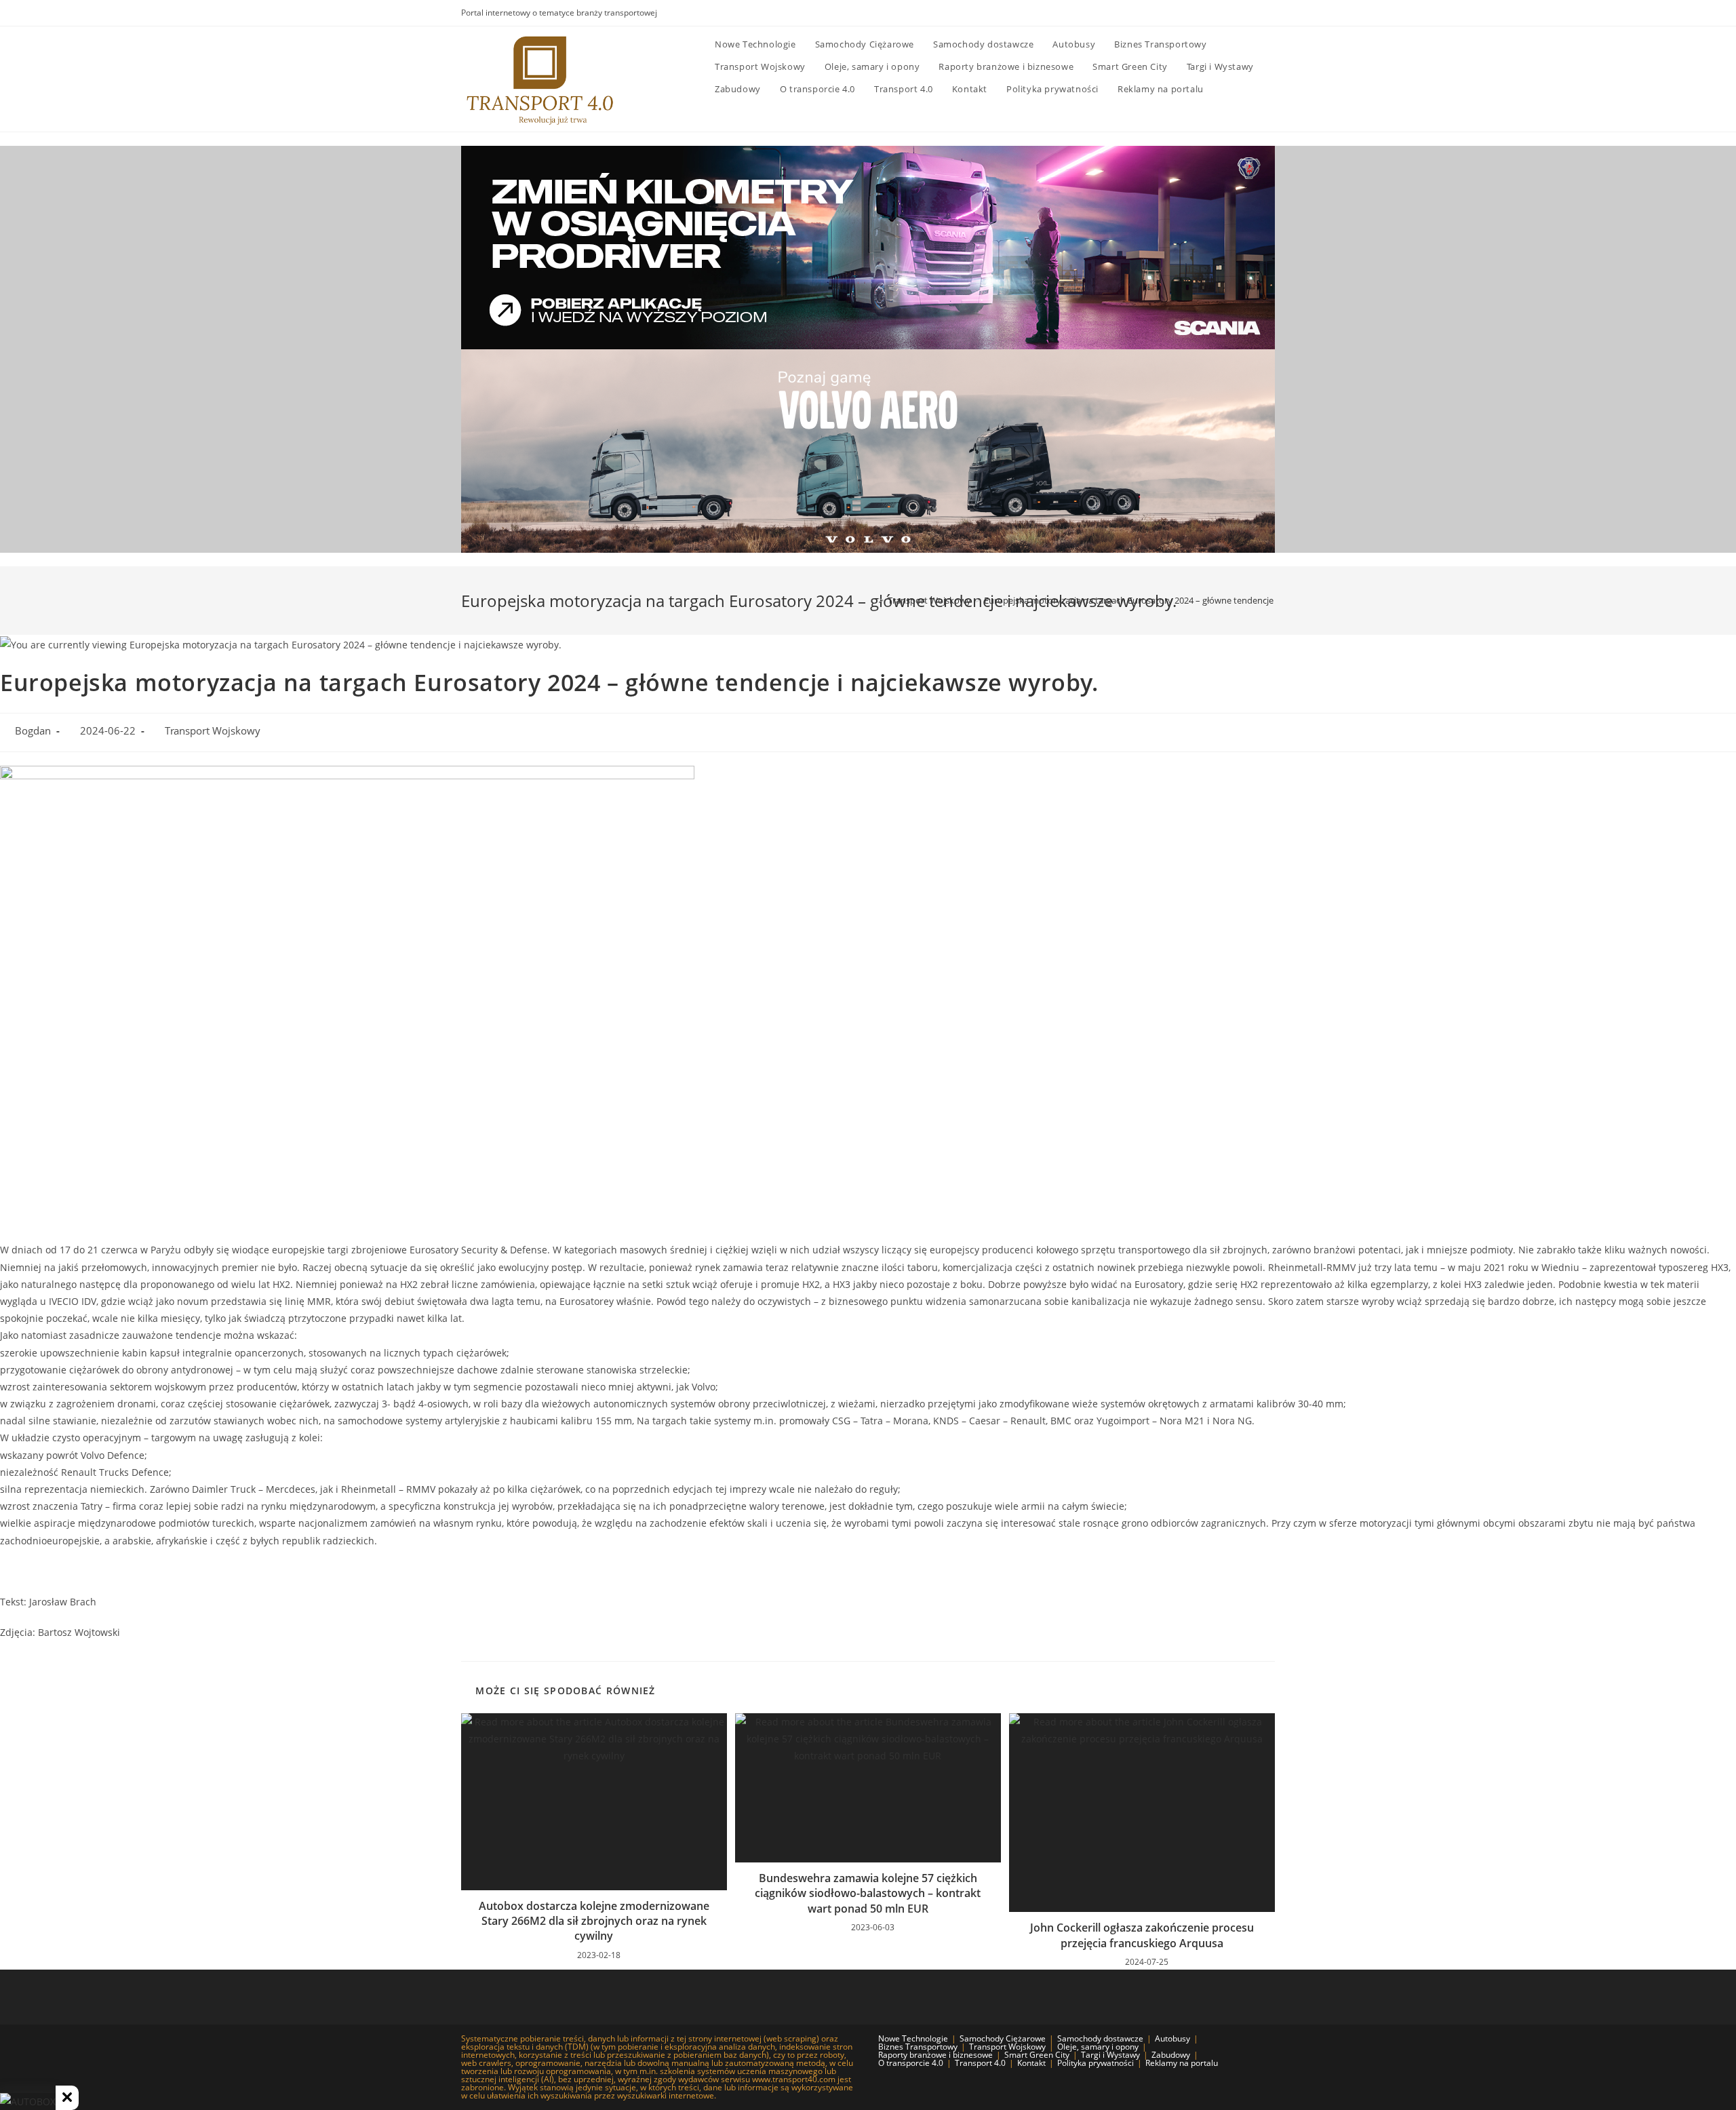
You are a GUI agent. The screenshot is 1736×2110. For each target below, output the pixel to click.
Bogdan (33, 731)
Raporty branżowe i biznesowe (935, 2055)
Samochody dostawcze (1100, 2038)
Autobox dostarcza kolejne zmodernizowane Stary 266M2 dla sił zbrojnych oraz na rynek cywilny (594, 1921)
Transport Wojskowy (213, 731)
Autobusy (1172, 2038)
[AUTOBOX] (28, 2102)
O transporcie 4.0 (911, 2063)
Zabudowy (1171, 2055)
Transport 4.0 (980, 2063)
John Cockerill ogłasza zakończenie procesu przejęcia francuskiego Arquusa (1142, 1935)
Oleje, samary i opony (1098, 2047)
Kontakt (1031, 2063)
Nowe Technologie (913, 2038)
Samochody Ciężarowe (1003, 2038)
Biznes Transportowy (918, 2047)
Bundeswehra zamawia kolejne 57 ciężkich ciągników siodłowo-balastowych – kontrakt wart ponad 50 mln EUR (868, 1893)
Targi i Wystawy (1110, 2055)
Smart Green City (1037, 2055)
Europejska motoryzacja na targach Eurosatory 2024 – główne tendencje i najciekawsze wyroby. (1175, 600)
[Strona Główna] (871, 600)
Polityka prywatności (1096, 2063)
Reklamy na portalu (1182, 2063)
